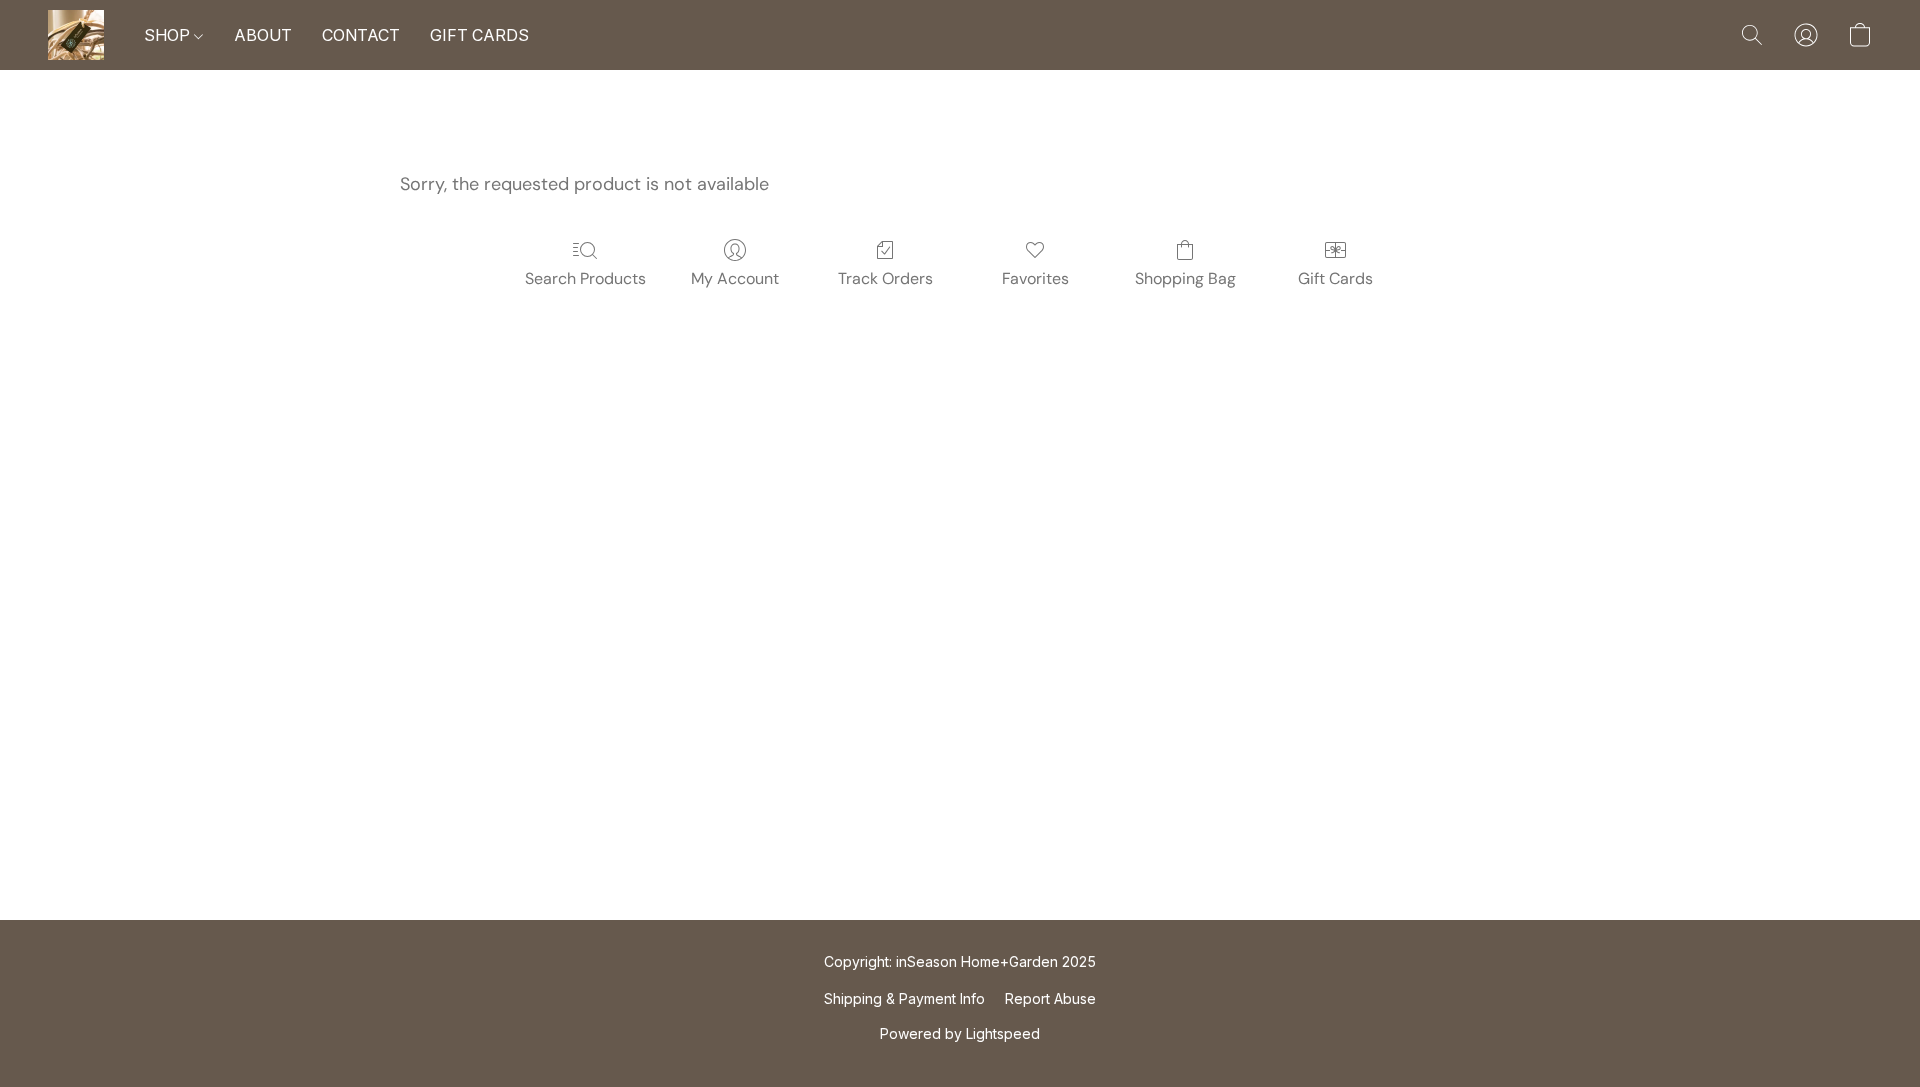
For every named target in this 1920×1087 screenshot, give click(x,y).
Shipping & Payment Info (904, 998)
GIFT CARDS (479, 35)
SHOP (169, 35)
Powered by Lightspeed (960, 1033)
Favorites (1035, 278)
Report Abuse (1050, 998)
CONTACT (361, 35)
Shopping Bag (1185, 278)
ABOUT (263, 35)
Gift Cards (1335, 278)
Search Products (585, 278)
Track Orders (885, 278)
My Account (735, 278)
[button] (76, 35)
